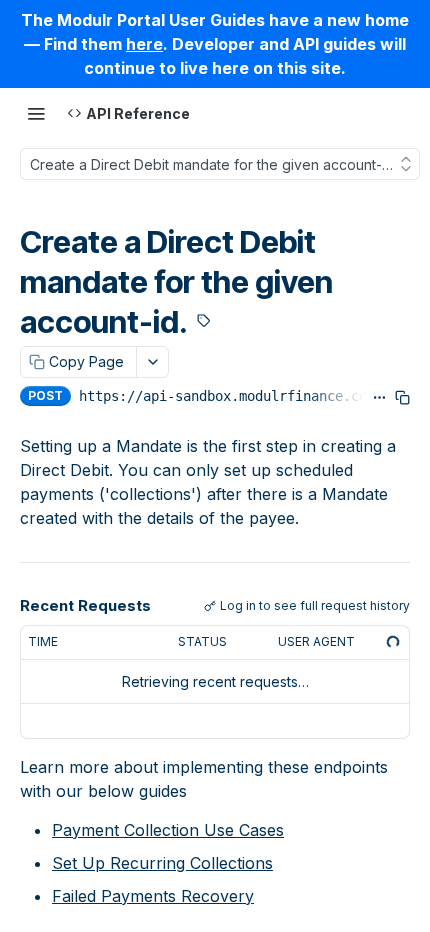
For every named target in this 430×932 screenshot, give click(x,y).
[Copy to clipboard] (402, 398)
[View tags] (204, 322)
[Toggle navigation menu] (36, 113)
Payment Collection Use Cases (168, 830)
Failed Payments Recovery (153, 896)
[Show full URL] (379, 398)
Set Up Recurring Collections (162, 863)
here (144, 44)
